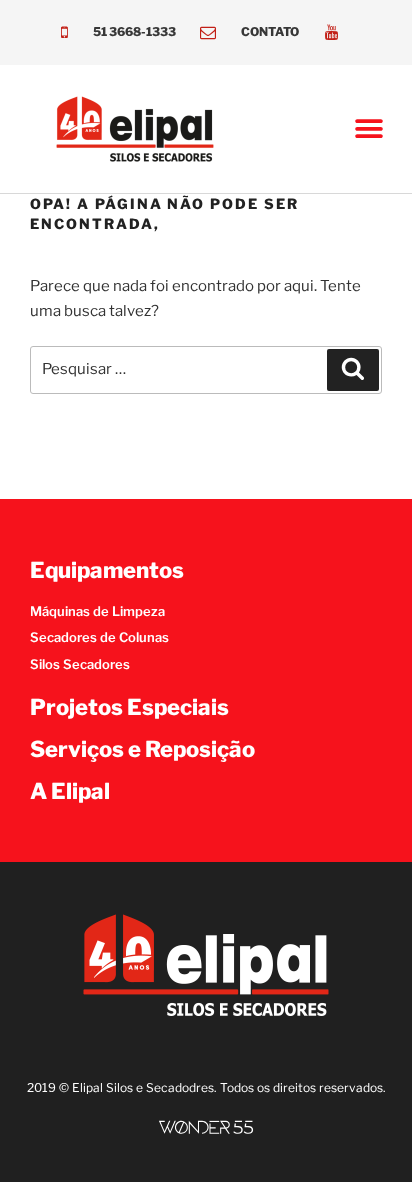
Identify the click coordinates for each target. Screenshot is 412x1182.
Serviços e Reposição (142, 749)
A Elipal (70, 791)
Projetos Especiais (129, 707)
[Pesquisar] (353, 370)
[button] (369, 129)
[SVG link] (206, 1127)
